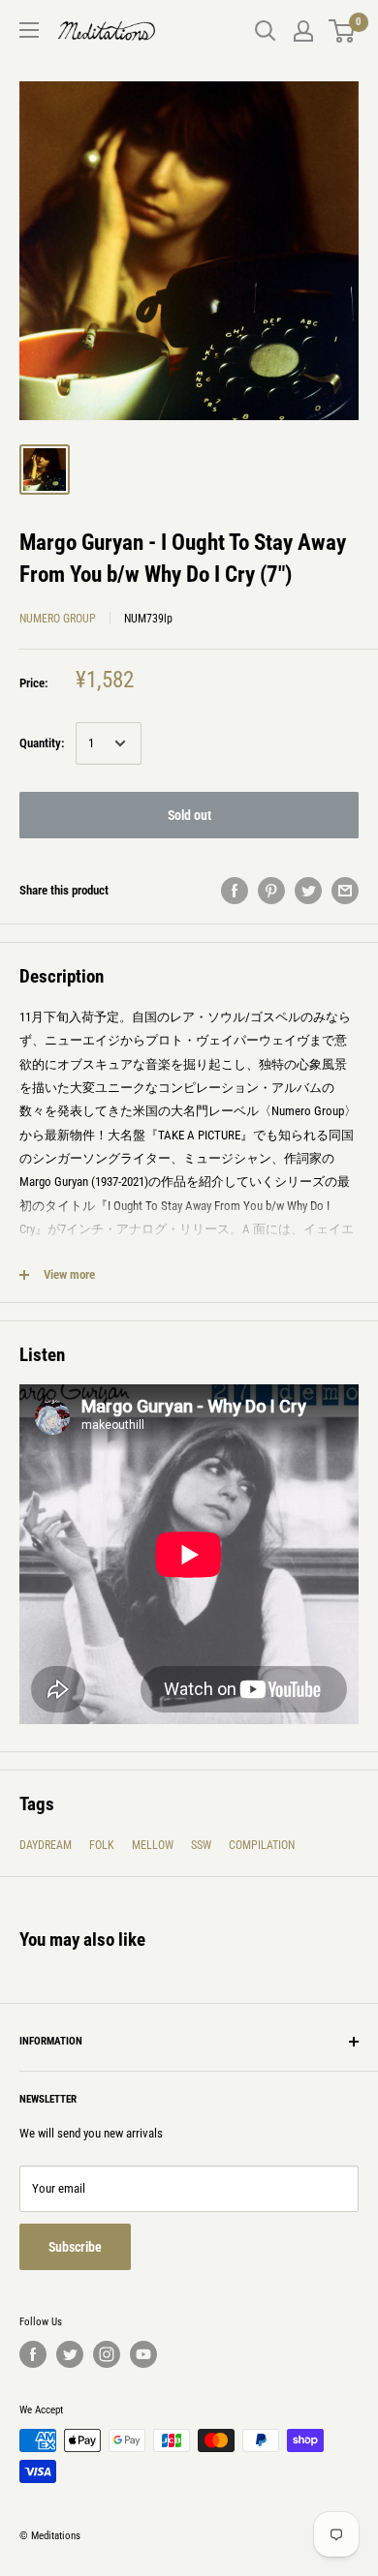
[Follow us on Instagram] (107, 2354)
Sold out (189, 815)
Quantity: (42, 743)
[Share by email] (345, 891)
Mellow (153, 1845)
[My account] (303, 31)
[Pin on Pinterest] (271, 891)
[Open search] (266, 31)
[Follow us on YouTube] (143, 2354)
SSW (201, 1845)
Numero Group (58, 619)
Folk (102, 1845)
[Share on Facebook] (235, 891)
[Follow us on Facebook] (33, 2354)
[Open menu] (29, 30)
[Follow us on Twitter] (70, 2354)
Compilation (262, 1845)
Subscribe (75, 2247)
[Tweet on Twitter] (308, 891)
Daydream (46, 1845)
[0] (343, 31)
